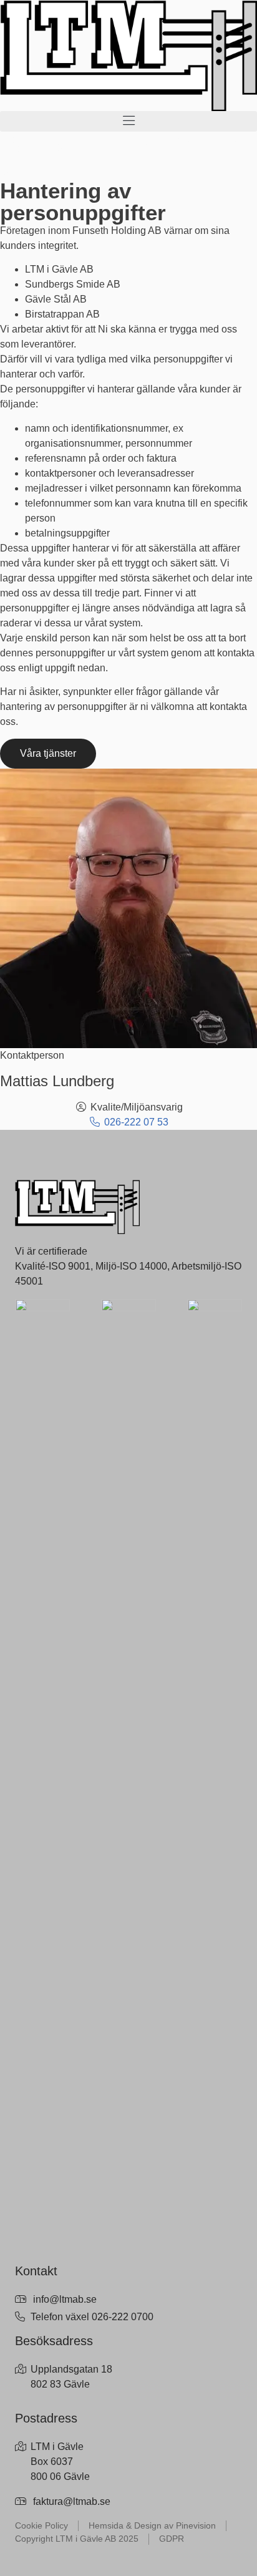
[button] (128, 121)
